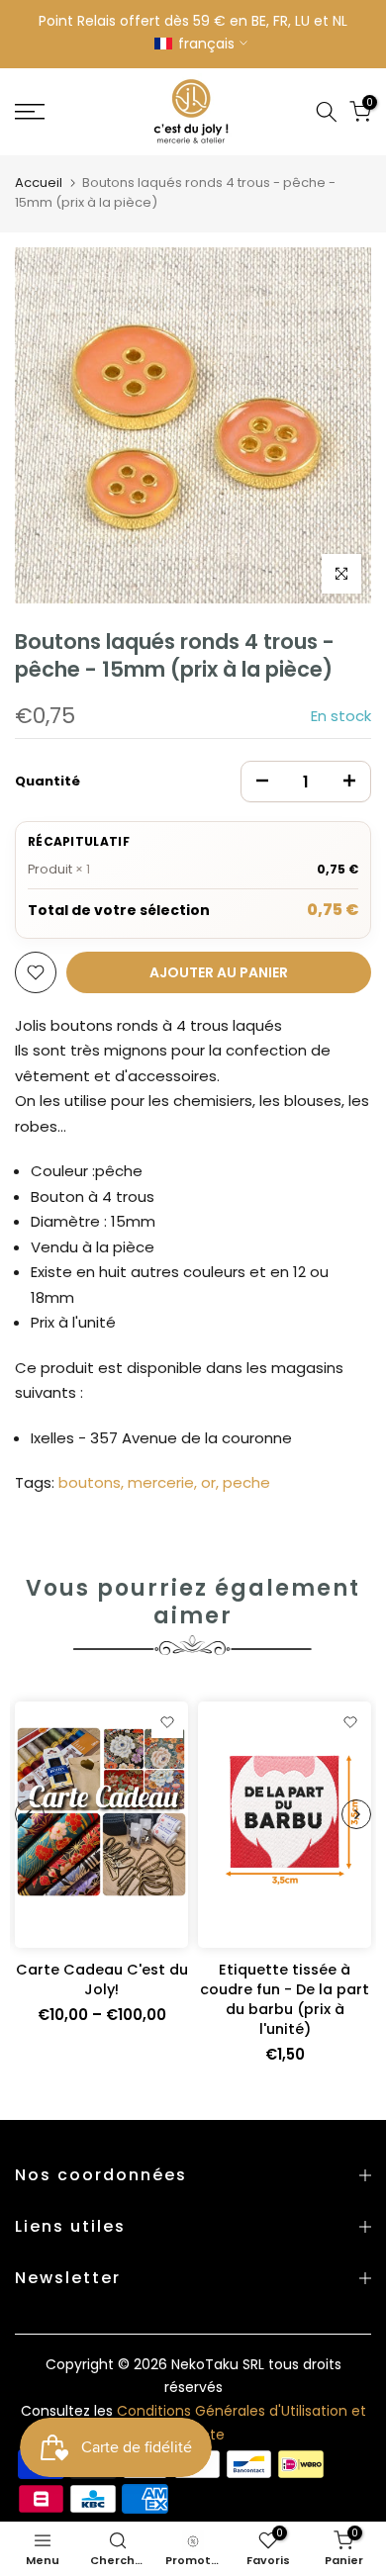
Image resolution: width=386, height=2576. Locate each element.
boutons (90, 1482)
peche (246, 1482)
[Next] (356, 1814)
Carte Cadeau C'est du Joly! (102, 1979)
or (208, 1482)
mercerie (161, 1482)
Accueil (39, 183)
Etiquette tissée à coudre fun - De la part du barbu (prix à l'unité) (285, 1999)
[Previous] (30, 1814)
